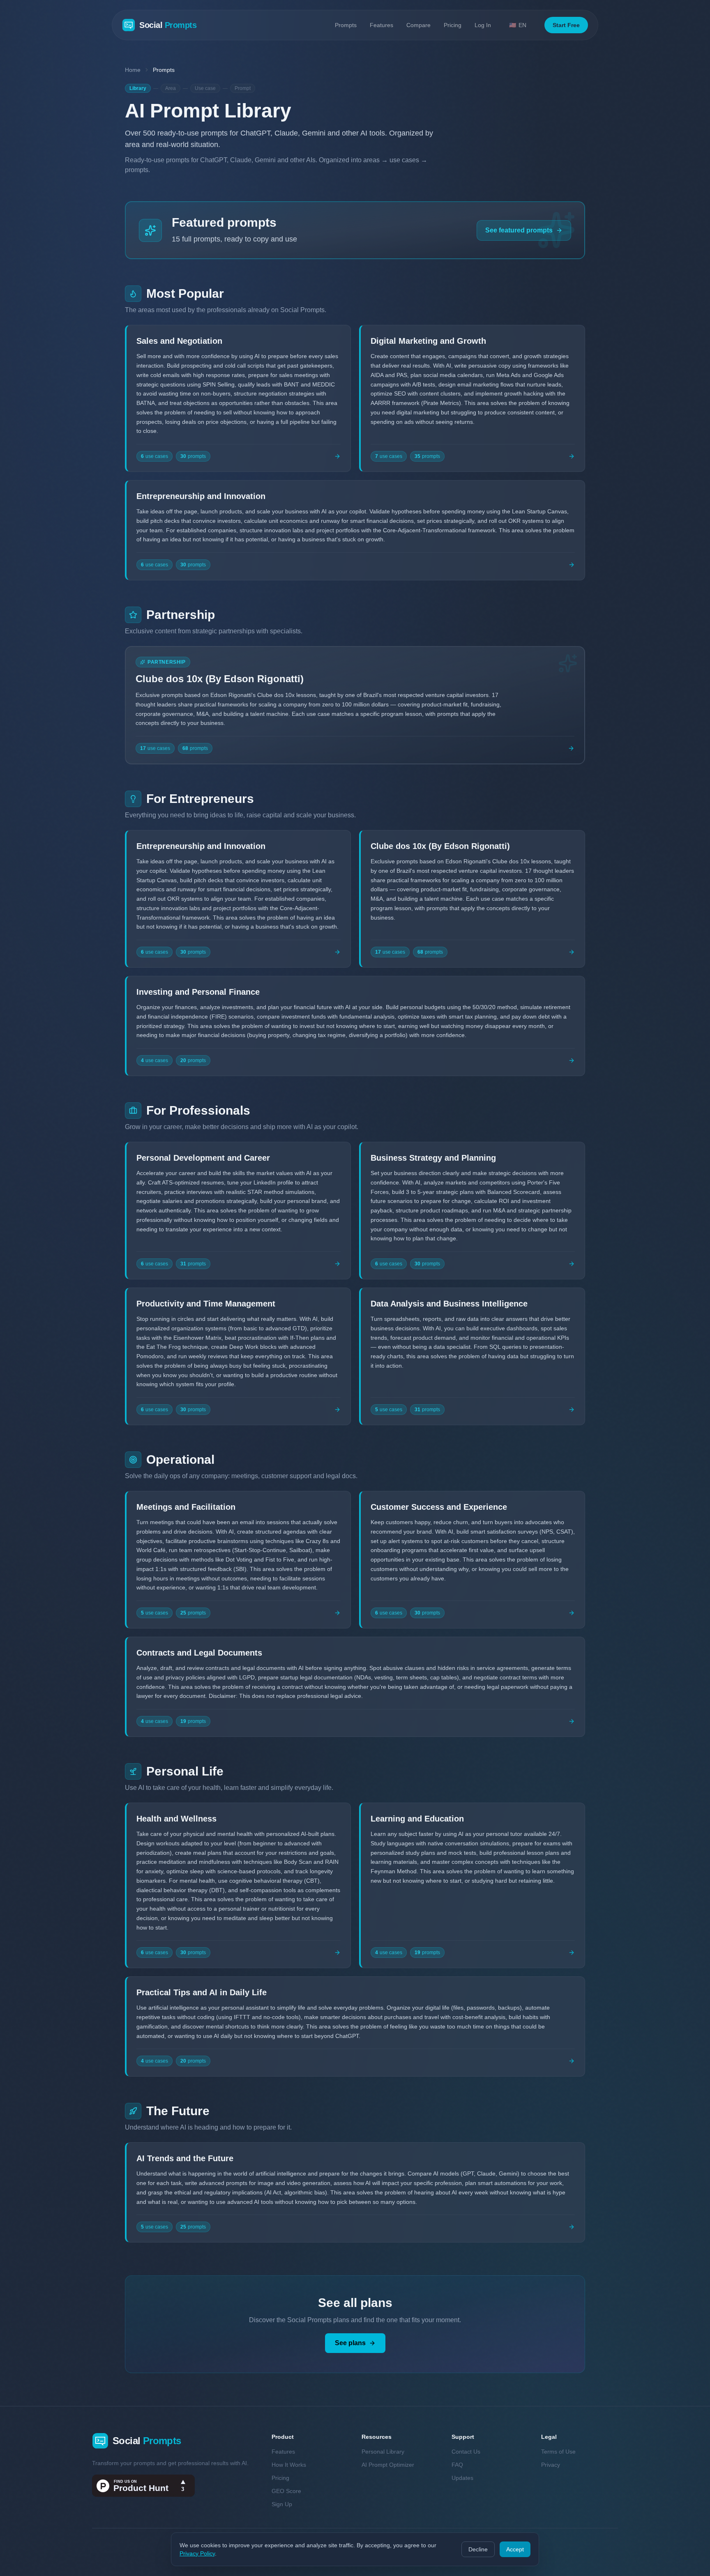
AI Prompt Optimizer (388, 2465)
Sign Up (282, 2504)
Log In (483, 25)
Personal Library (383, 2452)
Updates (462, 2478)
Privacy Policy (197, 2553)
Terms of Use (558, 2452)
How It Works (289, 2465)
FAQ (457, 2465)
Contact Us (466, 2452)
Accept (515, 2549)
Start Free (566, 25)
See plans (350, 2343)
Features (382, 25)
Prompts (346, 25)
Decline (478, 2549)
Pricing (453, 25)
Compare (418, 25)
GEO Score (286, 2491)
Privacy (551, 2465)
